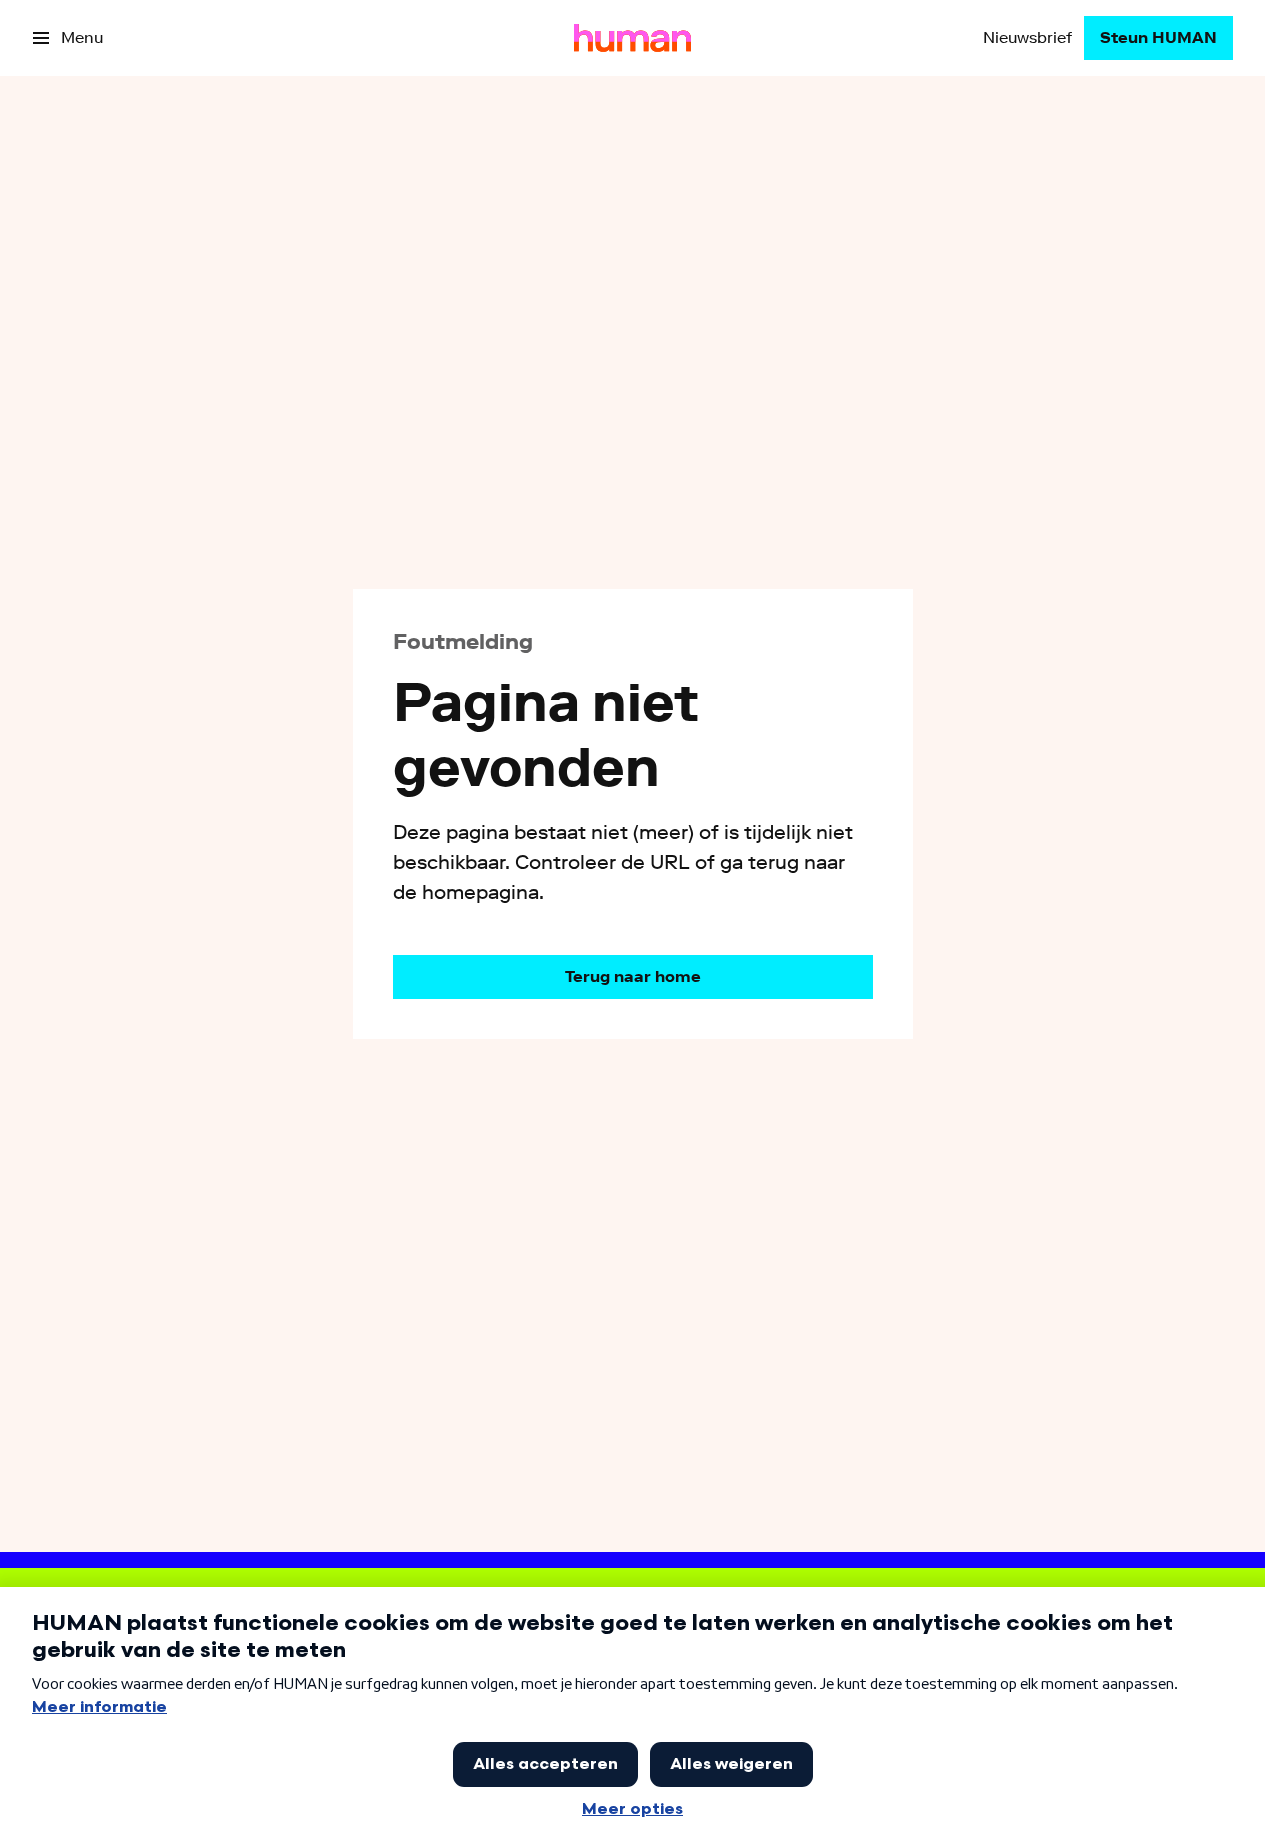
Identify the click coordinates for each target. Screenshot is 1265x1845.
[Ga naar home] (632, 38)
